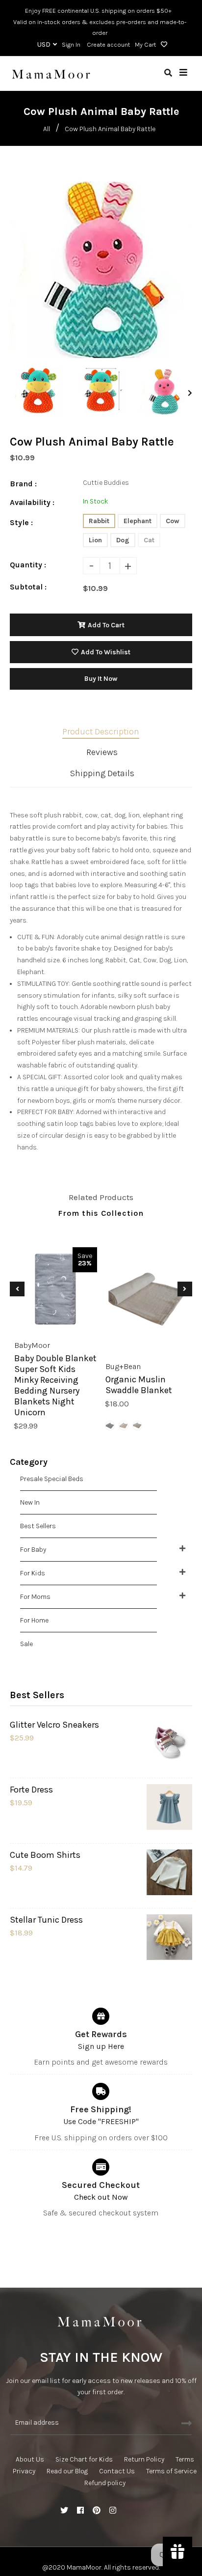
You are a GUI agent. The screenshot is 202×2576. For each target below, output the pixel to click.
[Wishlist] (163, 45)
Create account (108, 44)
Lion (95, 540)
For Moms (35, 1597)
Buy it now (101, 679)
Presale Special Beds (52, 1479)
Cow (173, 521)
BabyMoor (32, 1345)
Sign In (71, 44)
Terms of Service (171, 2471)
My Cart (145, 44)
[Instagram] (113, 2511)
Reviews (102, 752)
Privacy (24, 2471)
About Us (30, 2459)
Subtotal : (28, 587)
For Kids (33, 1573)
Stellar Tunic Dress (46, 1920)
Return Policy (144, 2459)
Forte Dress (31, 1790)
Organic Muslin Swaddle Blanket (139, 1384)
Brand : (23, 484)
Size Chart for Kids (84, 2459)
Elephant (138, 521)
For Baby (33, 1550)
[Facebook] (80, 2511)
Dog (123, 540)
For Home (34, 1620)
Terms (185, 2459)
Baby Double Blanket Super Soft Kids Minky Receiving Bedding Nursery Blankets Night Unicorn (55, 1385)
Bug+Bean (123, 1366)
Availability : (32, 502)
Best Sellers (38, 1526)
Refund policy (105, 2483)
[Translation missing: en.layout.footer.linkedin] (129, 2511)
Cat (149, 540)
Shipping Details (102, 773)
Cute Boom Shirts (45, 1855)
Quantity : (28, 565)
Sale (26, 1644)
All (47, 129)
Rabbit (99, 521)
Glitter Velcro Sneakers (54, 1725)
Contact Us (117, 2471)
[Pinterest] (97, 2511)
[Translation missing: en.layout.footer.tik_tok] (145, 2511)
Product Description (101, 731)
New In (30, 1502)
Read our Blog (67, 2471)
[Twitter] (64, 2511)
